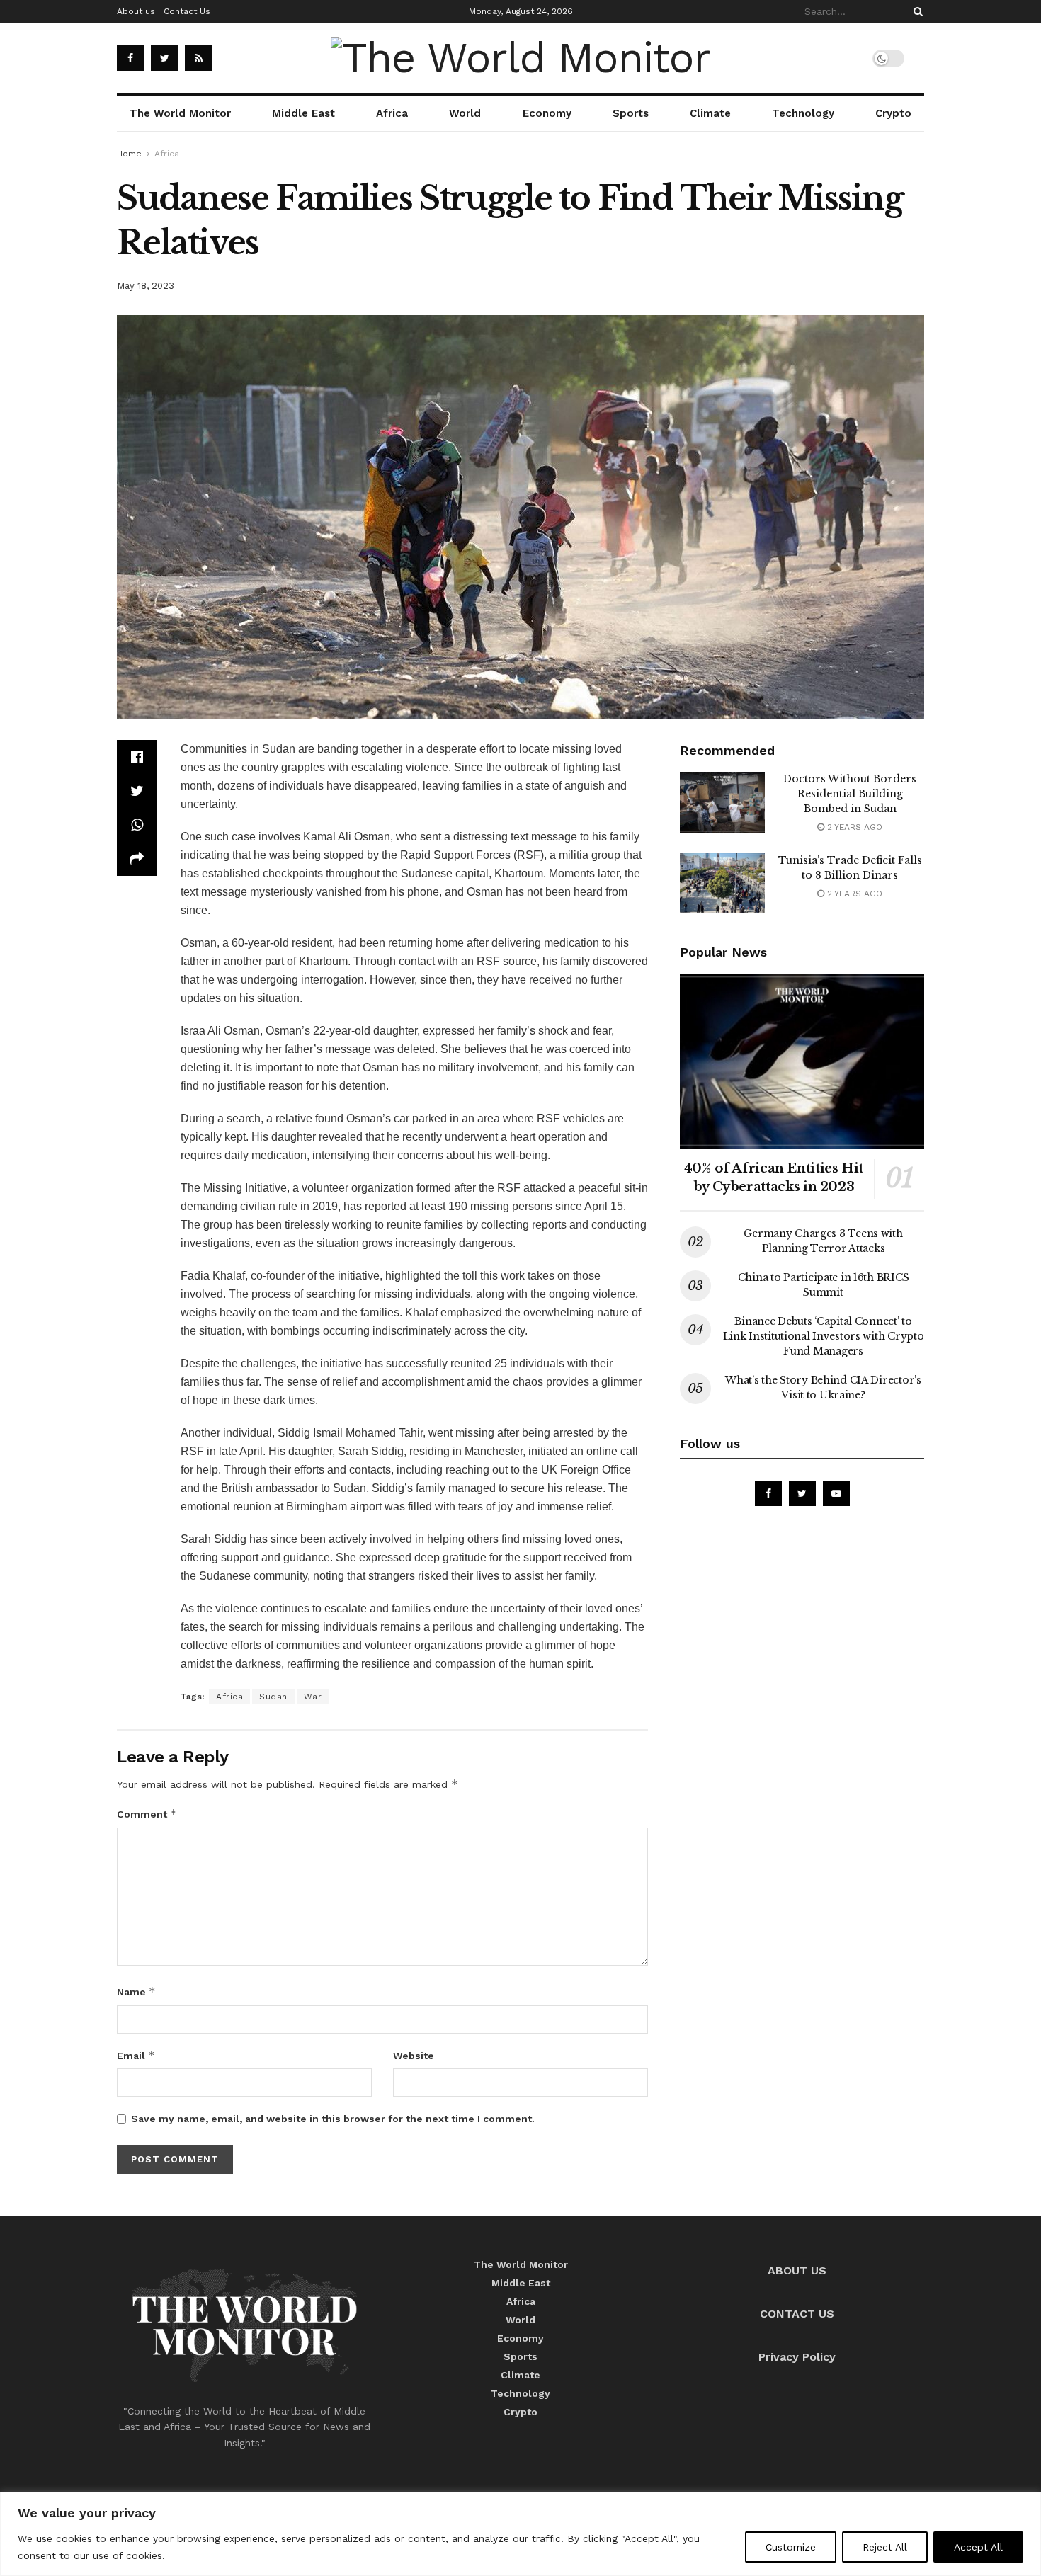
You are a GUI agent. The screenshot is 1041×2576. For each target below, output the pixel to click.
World (465, 113)
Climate (710, 113)
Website (414, 2056)
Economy (547, 113)
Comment (147, 1814)
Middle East (303, 113)
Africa (392, 113)
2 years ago (853, 827)
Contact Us (187, 11)
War (313, 1697)
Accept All (978, 2547)
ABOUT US (797, 2270)
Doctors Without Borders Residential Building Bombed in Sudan (850, 794)
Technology (803, 113)
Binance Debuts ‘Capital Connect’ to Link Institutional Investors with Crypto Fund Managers (824, 1336)
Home (129, 154)
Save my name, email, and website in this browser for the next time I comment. (333, 2119)
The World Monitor (180, 113)
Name (136, 1991)
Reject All (885, 2547)
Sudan (273, 1697)
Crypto (893, 113)
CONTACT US (797, 2314)
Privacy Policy (797, 2357)
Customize (791, 2547)
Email (136, 2055)
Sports (631, 113)
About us (136, 11)
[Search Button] (916, 11)
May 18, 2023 (146, 286)
